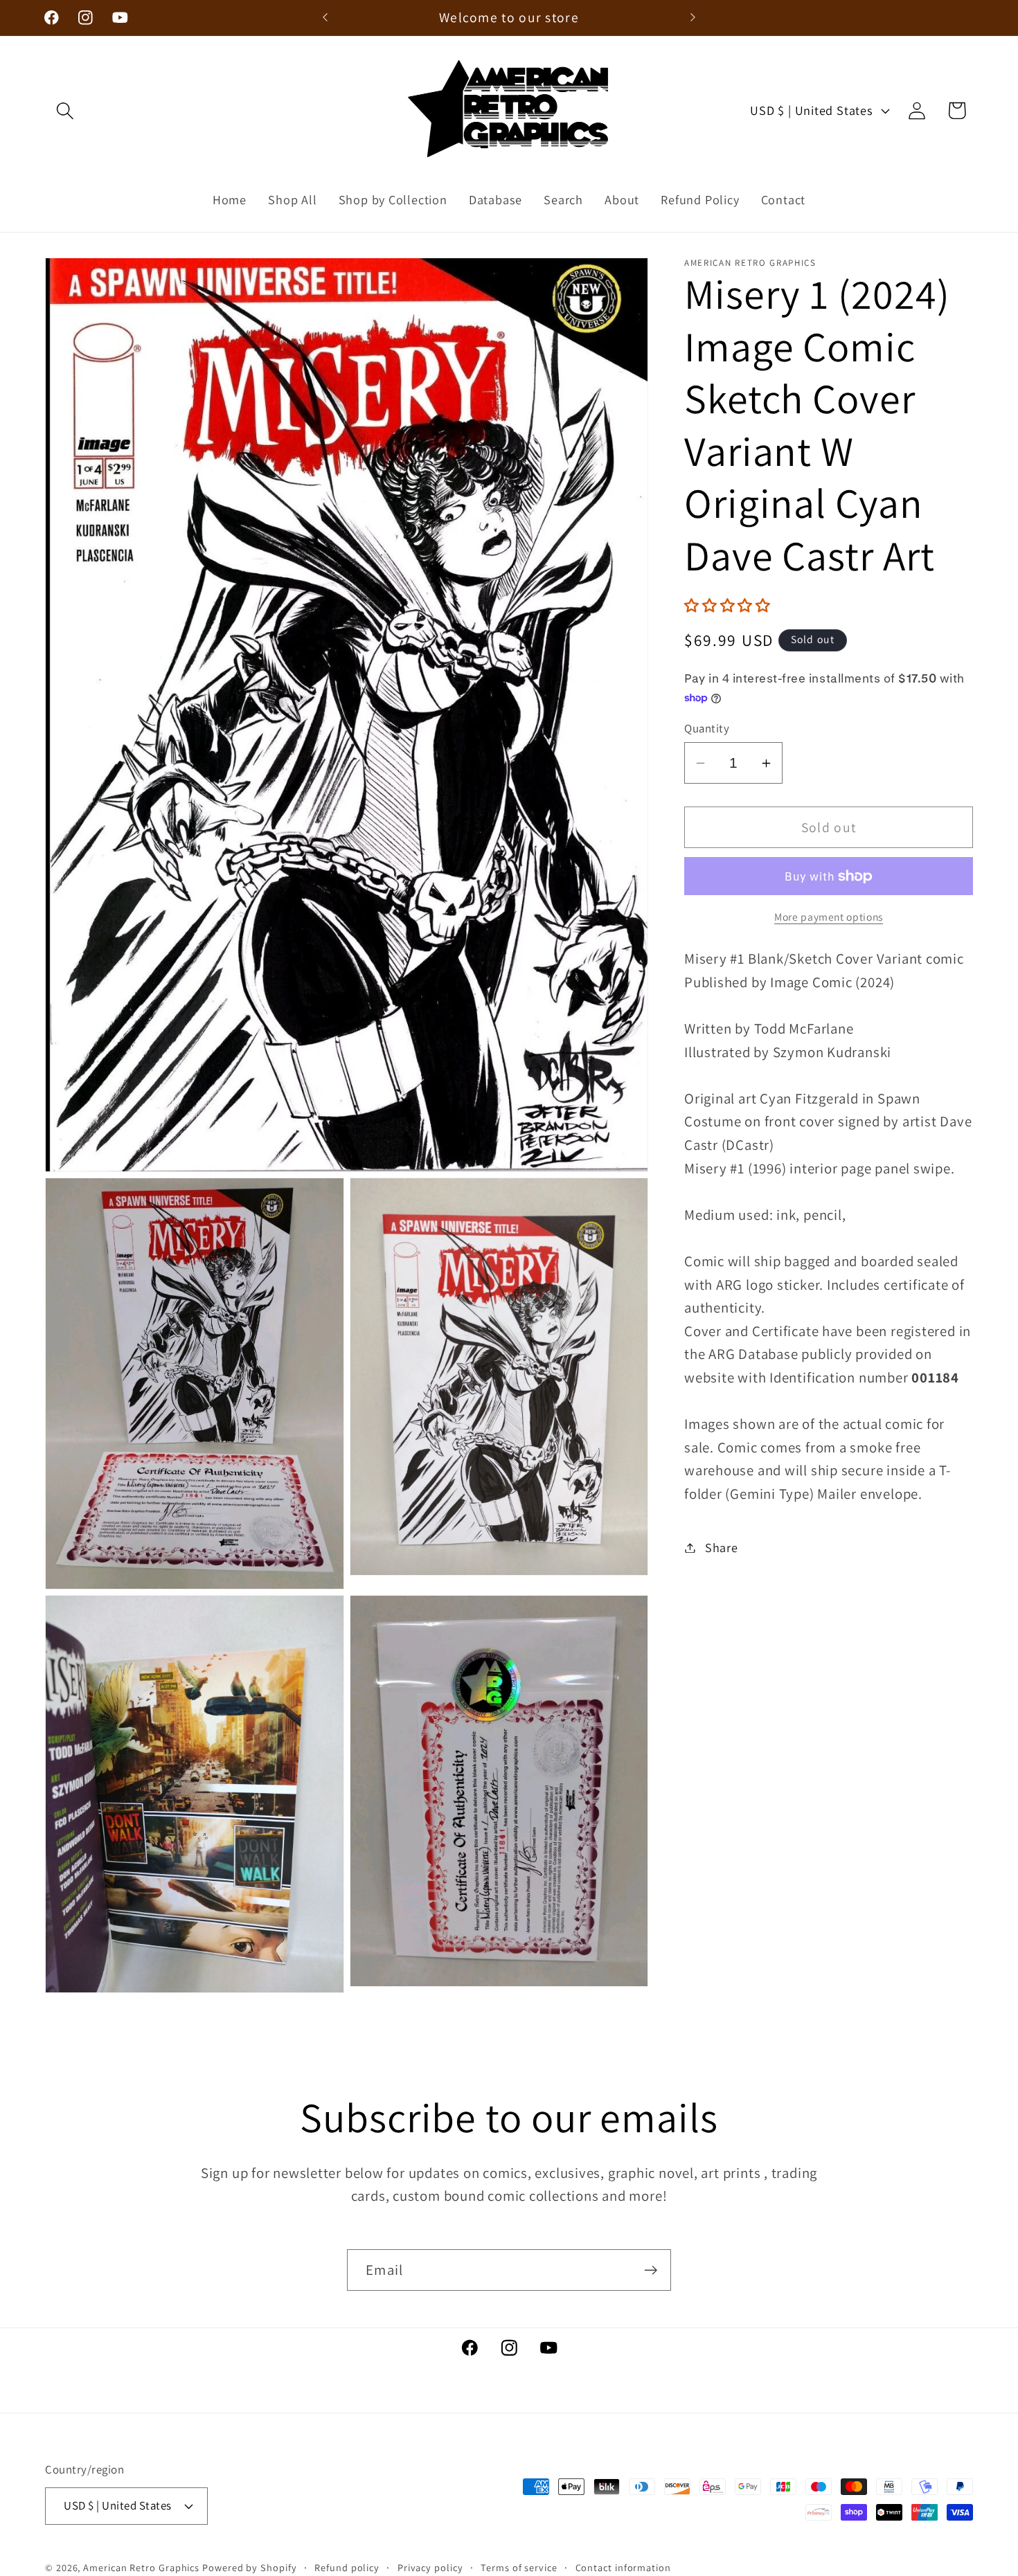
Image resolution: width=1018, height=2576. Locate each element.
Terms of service (519, 2567)
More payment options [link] (829, 917)
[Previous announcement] (325, 18)
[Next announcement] (693, 18)
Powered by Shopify (249, 2567)
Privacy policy (430, 2567)
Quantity (707, 728)
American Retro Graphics (141, 2567)
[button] (65, 110)
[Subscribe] (651, 2270)
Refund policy (347, 2567)
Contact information (623, 2567)
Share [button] (722, 1547)
